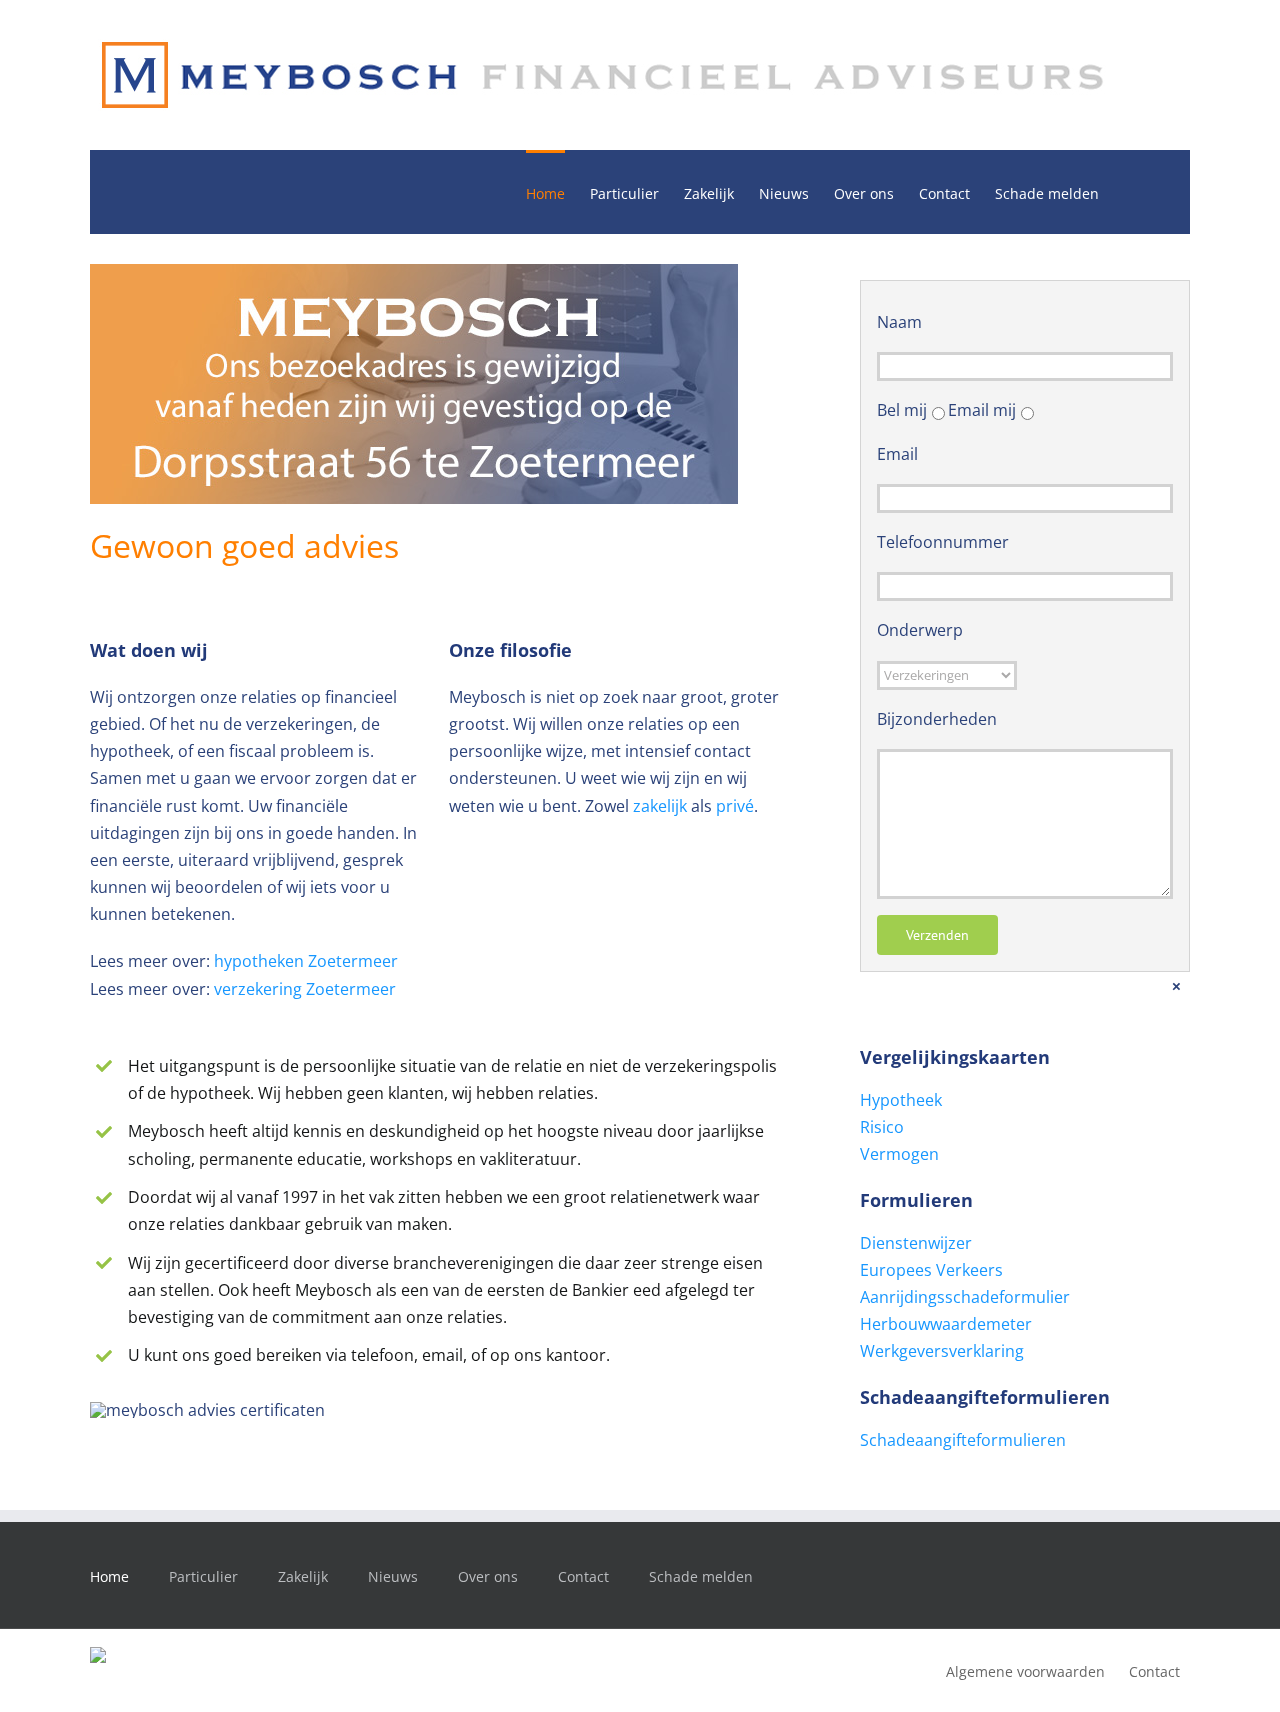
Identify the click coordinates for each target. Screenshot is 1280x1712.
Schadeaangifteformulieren (963, 1440)
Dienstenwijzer (916, 1243)
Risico (882, 1127)
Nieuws (393, 1576)
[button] (1129, 192)
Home (109, 1576)
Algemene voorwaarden (1025, 1671)
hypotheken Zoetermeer (306, 961)
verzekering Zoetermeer (305, 989)
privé (735, 806)
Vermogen (899, 1154)
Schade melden (701, 1576)
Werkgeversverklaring (942, 1351)
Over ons (488, 1576)
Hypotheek (901, 1100)
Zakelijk (303, 1576)
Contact (583, 1576)
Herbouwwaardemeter (946, 1324)
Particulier (203, 1576)
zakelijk (660, 806)
